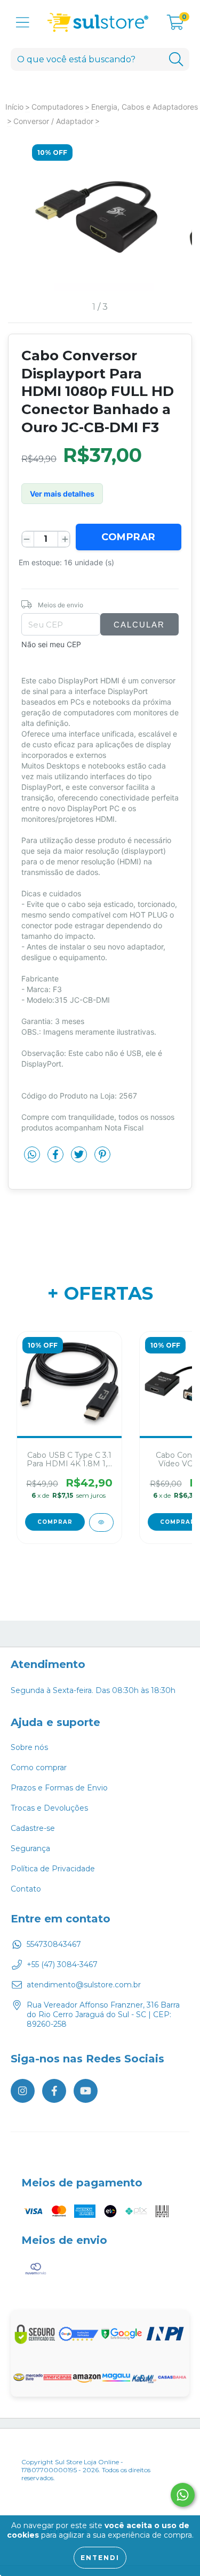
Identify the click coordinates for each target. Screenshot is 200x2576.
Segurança (30, 1848)
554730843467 (54, 1944)
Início (14, 107)
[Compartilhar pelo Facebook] (57, 1158)
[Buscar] (176, 59)
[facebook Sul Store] (54, 2091)
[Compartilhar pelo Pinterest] (102, 1158)
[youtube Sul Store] (86, 2091)
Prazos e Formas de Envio (59, 1788)
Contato (26, 1889)
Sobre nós (29, 1747)
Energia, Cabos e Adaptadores (145, 107)
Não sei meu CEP (51, 644)
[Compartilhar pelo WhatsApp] (32, 1155)
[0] (175, 26)
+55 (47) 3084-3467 (62, 1964)
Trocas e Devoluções (49, 1808)
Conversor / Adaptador (53, 121)
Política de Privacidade (53, 1869)
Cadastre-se (33, 1828)
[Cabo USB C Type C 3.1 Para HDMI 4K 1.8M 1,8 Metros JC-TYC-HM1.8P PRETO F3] (101, 1522)
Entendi (100, 2558)
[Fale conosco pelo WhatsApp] (183, 2495)
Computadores (57, 107)
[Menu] (23, 23)
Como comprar (39, 1768)
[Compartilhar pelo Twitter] (80, 1158)
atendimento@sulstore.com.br (84, 1985)
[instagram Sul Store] (23, 2091)
